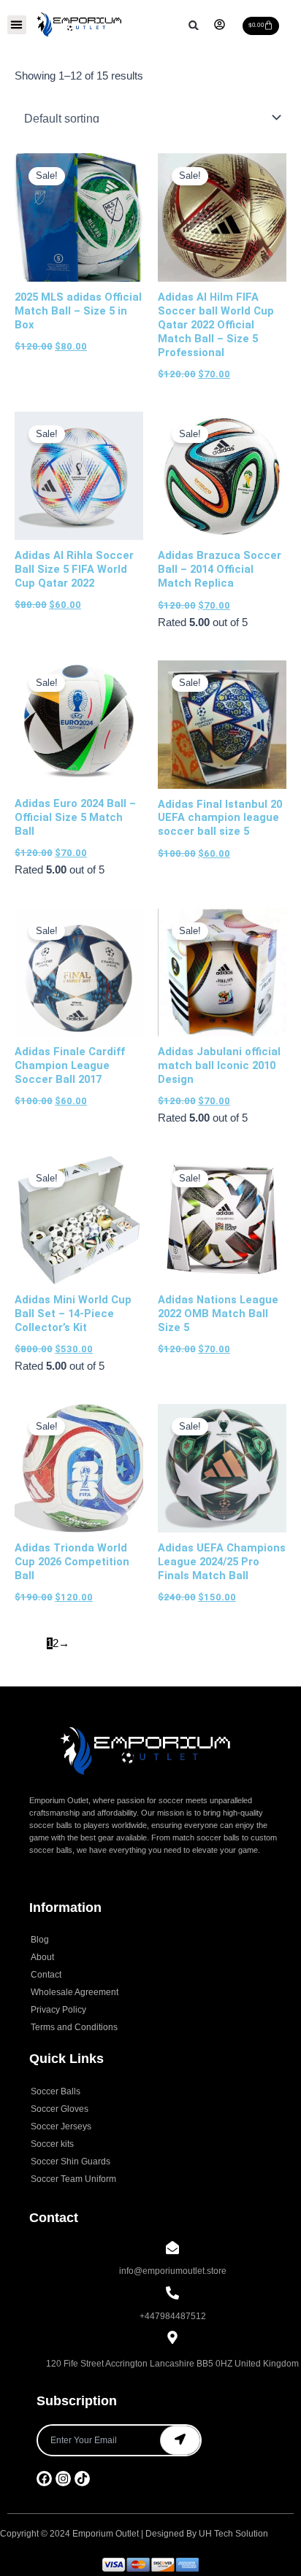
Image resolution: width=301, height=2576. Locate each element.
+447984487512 (173, 2316)
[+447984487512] (172, 2294)
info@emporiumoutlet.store (173, 2271)
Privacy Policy (58, 2010)
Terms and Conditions (74, 2027)
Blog (40, 1940)
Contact (46, 1975)
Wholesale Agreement (75, 1992)
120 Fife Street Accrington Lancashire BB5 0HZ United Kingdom (172, 2364)
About (42, 1957)
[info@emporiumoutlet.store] (172, 2249)
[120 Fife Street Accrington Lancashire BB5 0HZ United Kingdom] (172, 2338)
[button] (17, 25)
